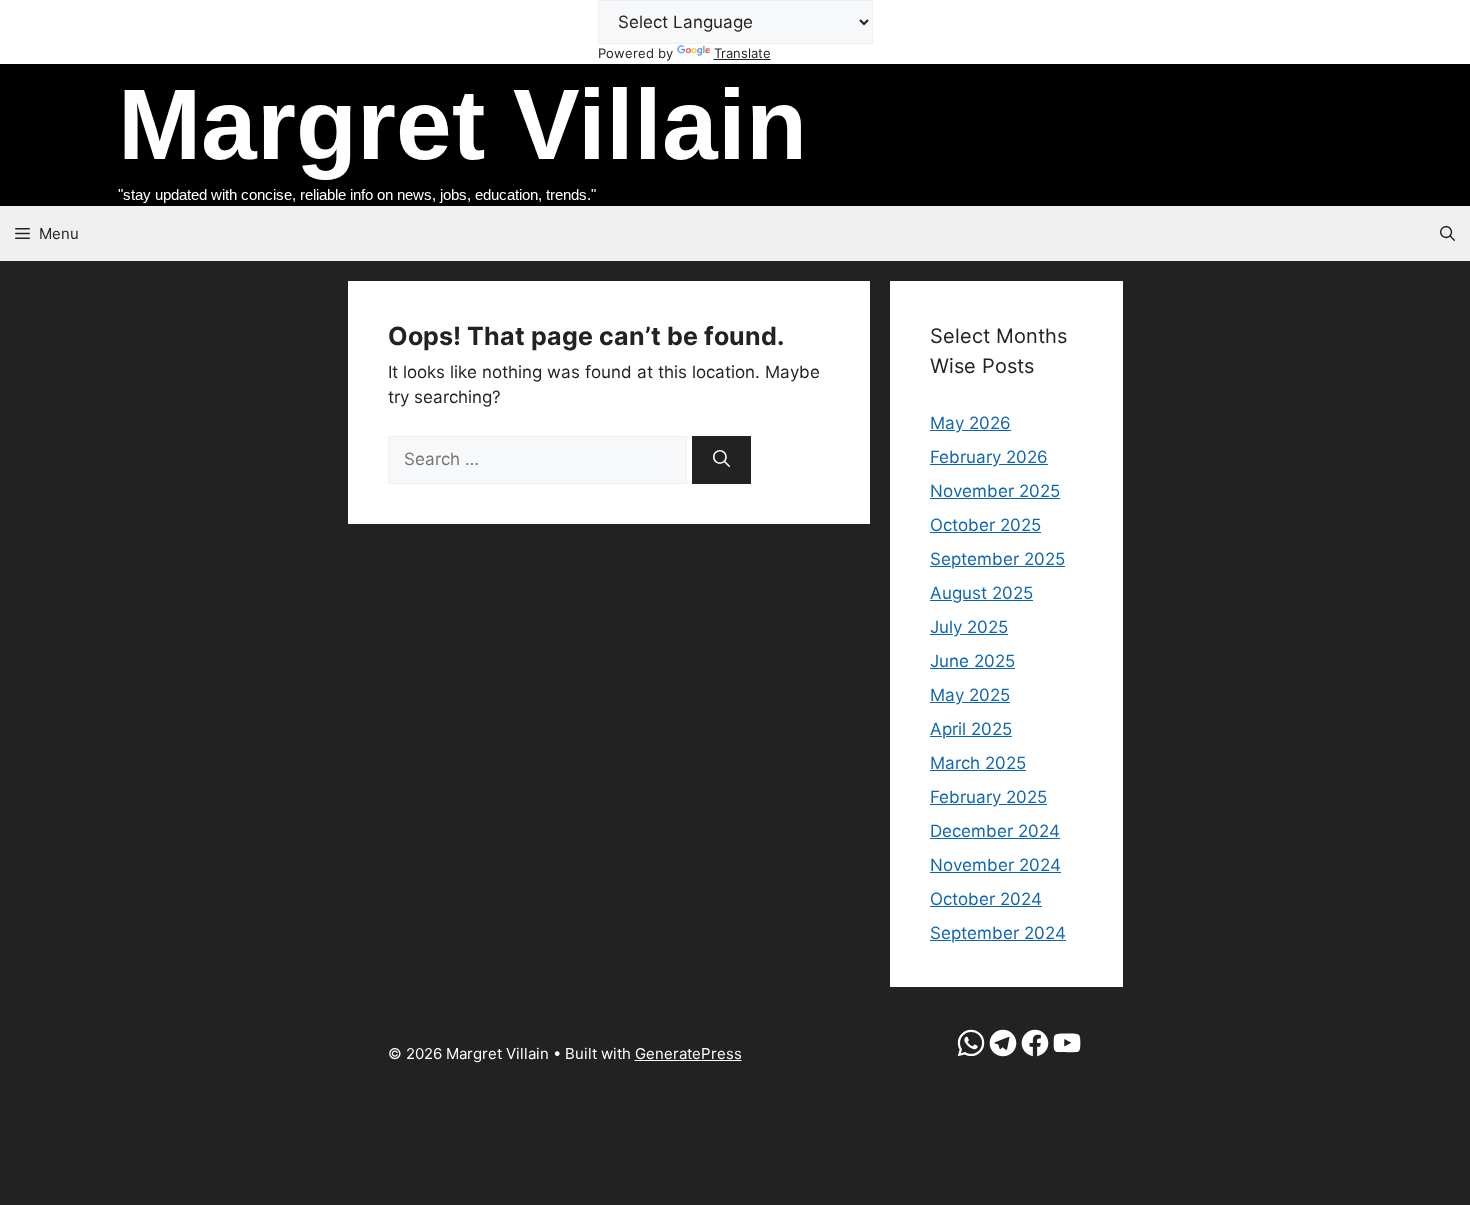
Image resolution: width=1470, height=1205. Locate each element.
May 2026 (970, 423)
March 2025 (978, 763)
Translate (742, 53)
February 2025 (988, 797)
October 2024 (986, 899)
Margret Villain (462, 124)
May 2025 (970, 695)
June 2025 (972, 661)
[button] (1447, 233)
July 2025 (969, 627)
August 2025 (981, 593)
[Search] (721, 460)
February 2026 (989, 457)
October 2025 (985, 525)
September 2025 (997, 559)
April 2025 (971, 729)
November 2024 (995, 865)
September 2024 (998, 933)
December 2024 (995, 831)
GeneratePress (688, 1053)
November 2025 (995, 491)
